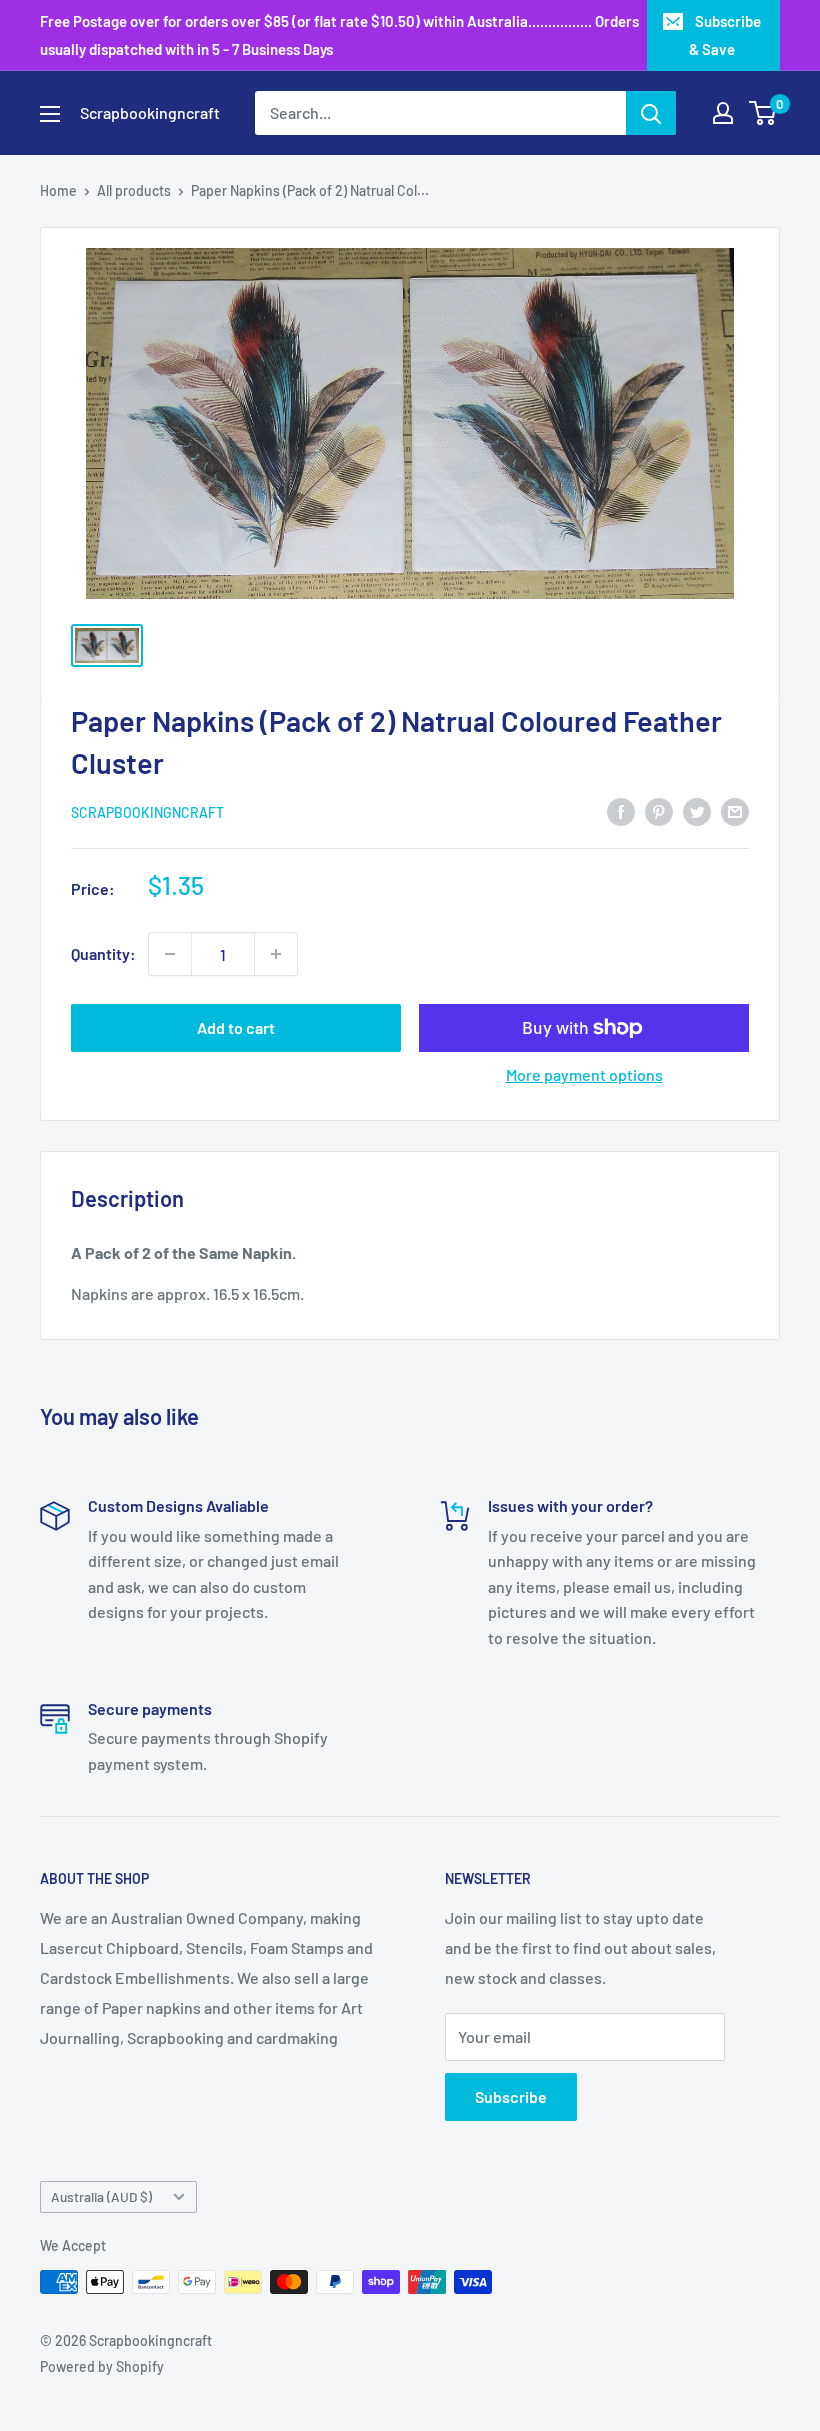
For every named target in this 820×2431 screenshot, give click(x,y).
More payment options (584, 1074)
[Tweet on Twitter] (697, 810)
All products (134, 190)
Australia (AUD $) (101, 2196)
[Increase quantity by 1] (276, 954)
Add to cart (236, 1027)
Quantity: (103, 953)
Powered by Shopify (102, 2366)
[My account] (723, 113)
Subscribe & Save (725, 35)
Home (58, 190)
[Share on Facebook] (621, 810)
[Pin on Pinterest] (659, 810)
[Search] (651, 113)
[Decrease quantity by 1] (170, 954)
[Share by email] (735, 810)
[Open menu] (50, 114)
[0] (763, 113)
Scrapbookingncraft (147, 812)
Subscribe (511, 2096)
